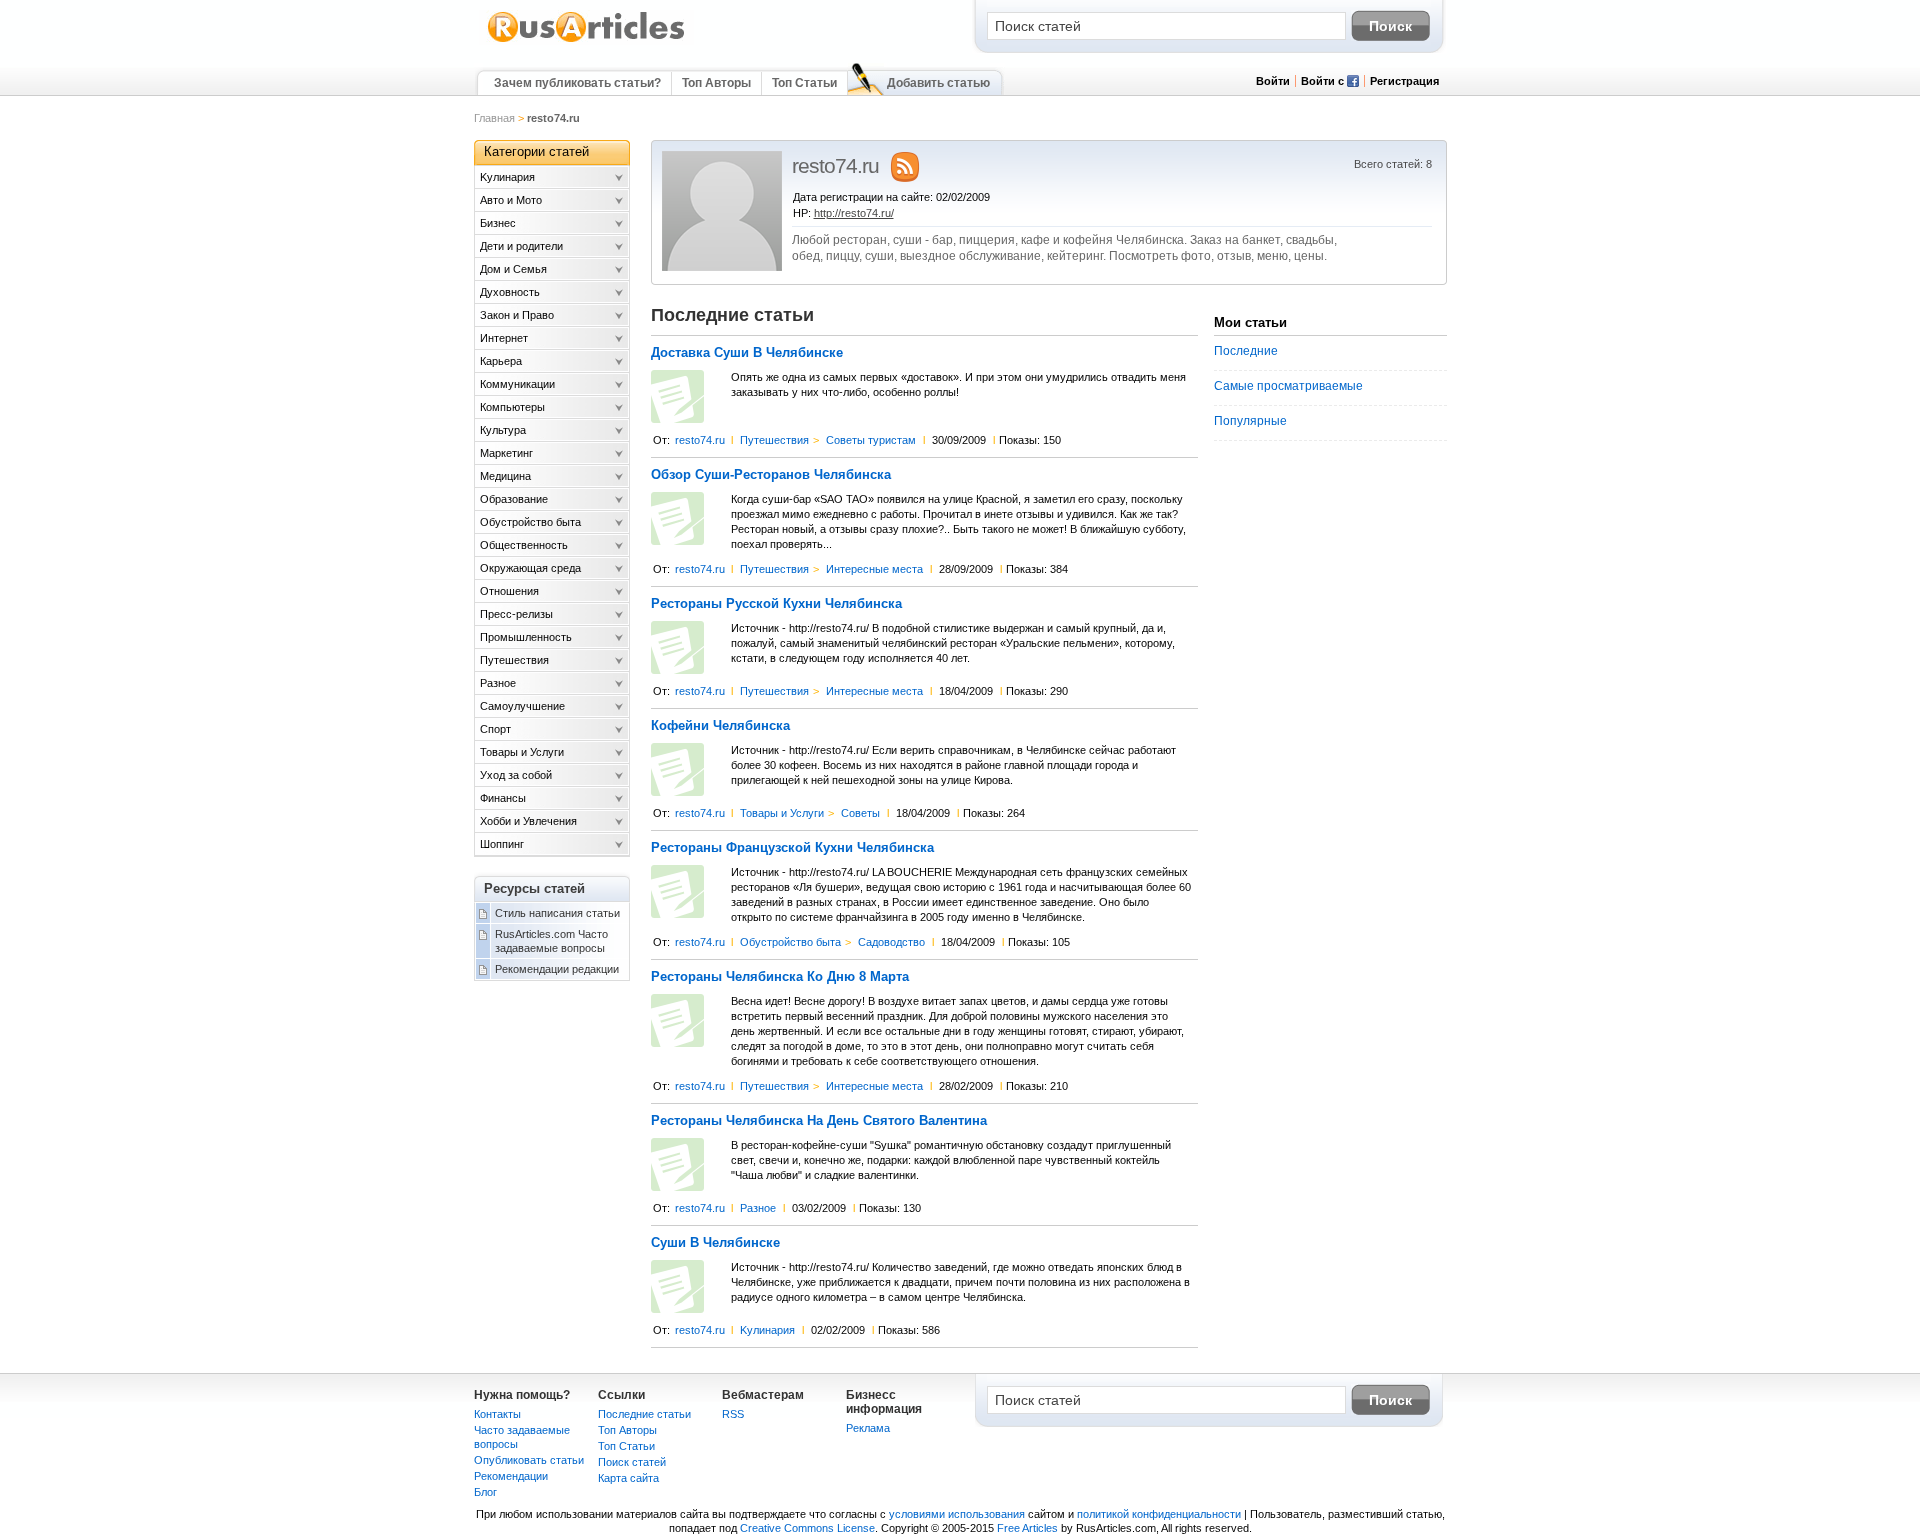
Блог (485, 1492)
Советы (860, 813)
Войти (1273, 81)
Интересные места (874, 569)
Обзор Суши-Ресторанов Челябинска (771, 475)
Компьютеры (512, 407)
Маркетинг (506, 453)
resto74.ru (700, 440)
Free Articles (1027, 1528)
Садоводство (891, 942)
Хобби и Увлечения (528, 821)
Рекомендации (511, 1476)
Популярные (1250, 421)
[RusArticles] (586, 41)
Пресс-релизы (516, 614)
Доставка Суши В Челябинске (747, 353)
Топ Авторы (716, 83)
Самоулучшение (522, 706)
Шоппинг (502, 844)
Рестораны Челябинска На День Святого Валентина (819, 1121)
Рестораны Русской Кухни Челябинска (776, 604)
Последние (1246, 351)
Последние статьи (644, 1414)
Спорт (495, 729)
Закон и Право (517, 315)
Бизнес (498, 223)
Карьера (501, 361)
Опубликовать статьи (529, 1460)
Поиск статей (632, 1462)
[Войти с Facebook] (1353, 83)
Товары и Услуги (782, 813)
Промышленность (526, 637)
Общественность (524, 545)
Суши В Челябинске (715, 1243)
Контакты (497, 1414)
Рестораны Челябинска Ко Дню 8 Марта (780, 977)
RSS (733, 1414)
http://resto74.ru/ (854, 213)
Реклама (868, 1428)
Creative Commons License (807, 1528)
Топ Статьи (804, 83)
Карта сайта (628, 1478)
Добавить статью (938, 83)
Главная (494, 118)
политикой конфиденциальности (1159, 1514)
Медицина (505, 476)
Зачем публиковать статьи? (577, 83)
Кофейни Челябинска (720, 726)
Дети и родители (521, 246)
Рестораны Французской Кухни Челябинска (792, 848)
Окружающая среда (530, 568)
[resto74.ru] (722, 267)
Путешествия (774, 440)
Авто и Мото (511, 200)
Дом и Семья (513, 269)
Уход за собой (516, 775)
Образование (514, 499)
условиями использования (957, 1514)
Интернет (504, 338)
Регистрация (1404, 81)
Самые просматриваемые (1288, 386)
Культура (503, 430)
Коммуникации (517, 384)
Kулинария (767, 1330)
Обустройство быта (790, 942)
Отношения (509, 591)
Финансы (503, 798)
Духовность (510, 292)
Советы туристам (871, 440)
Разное (758, 1208)
